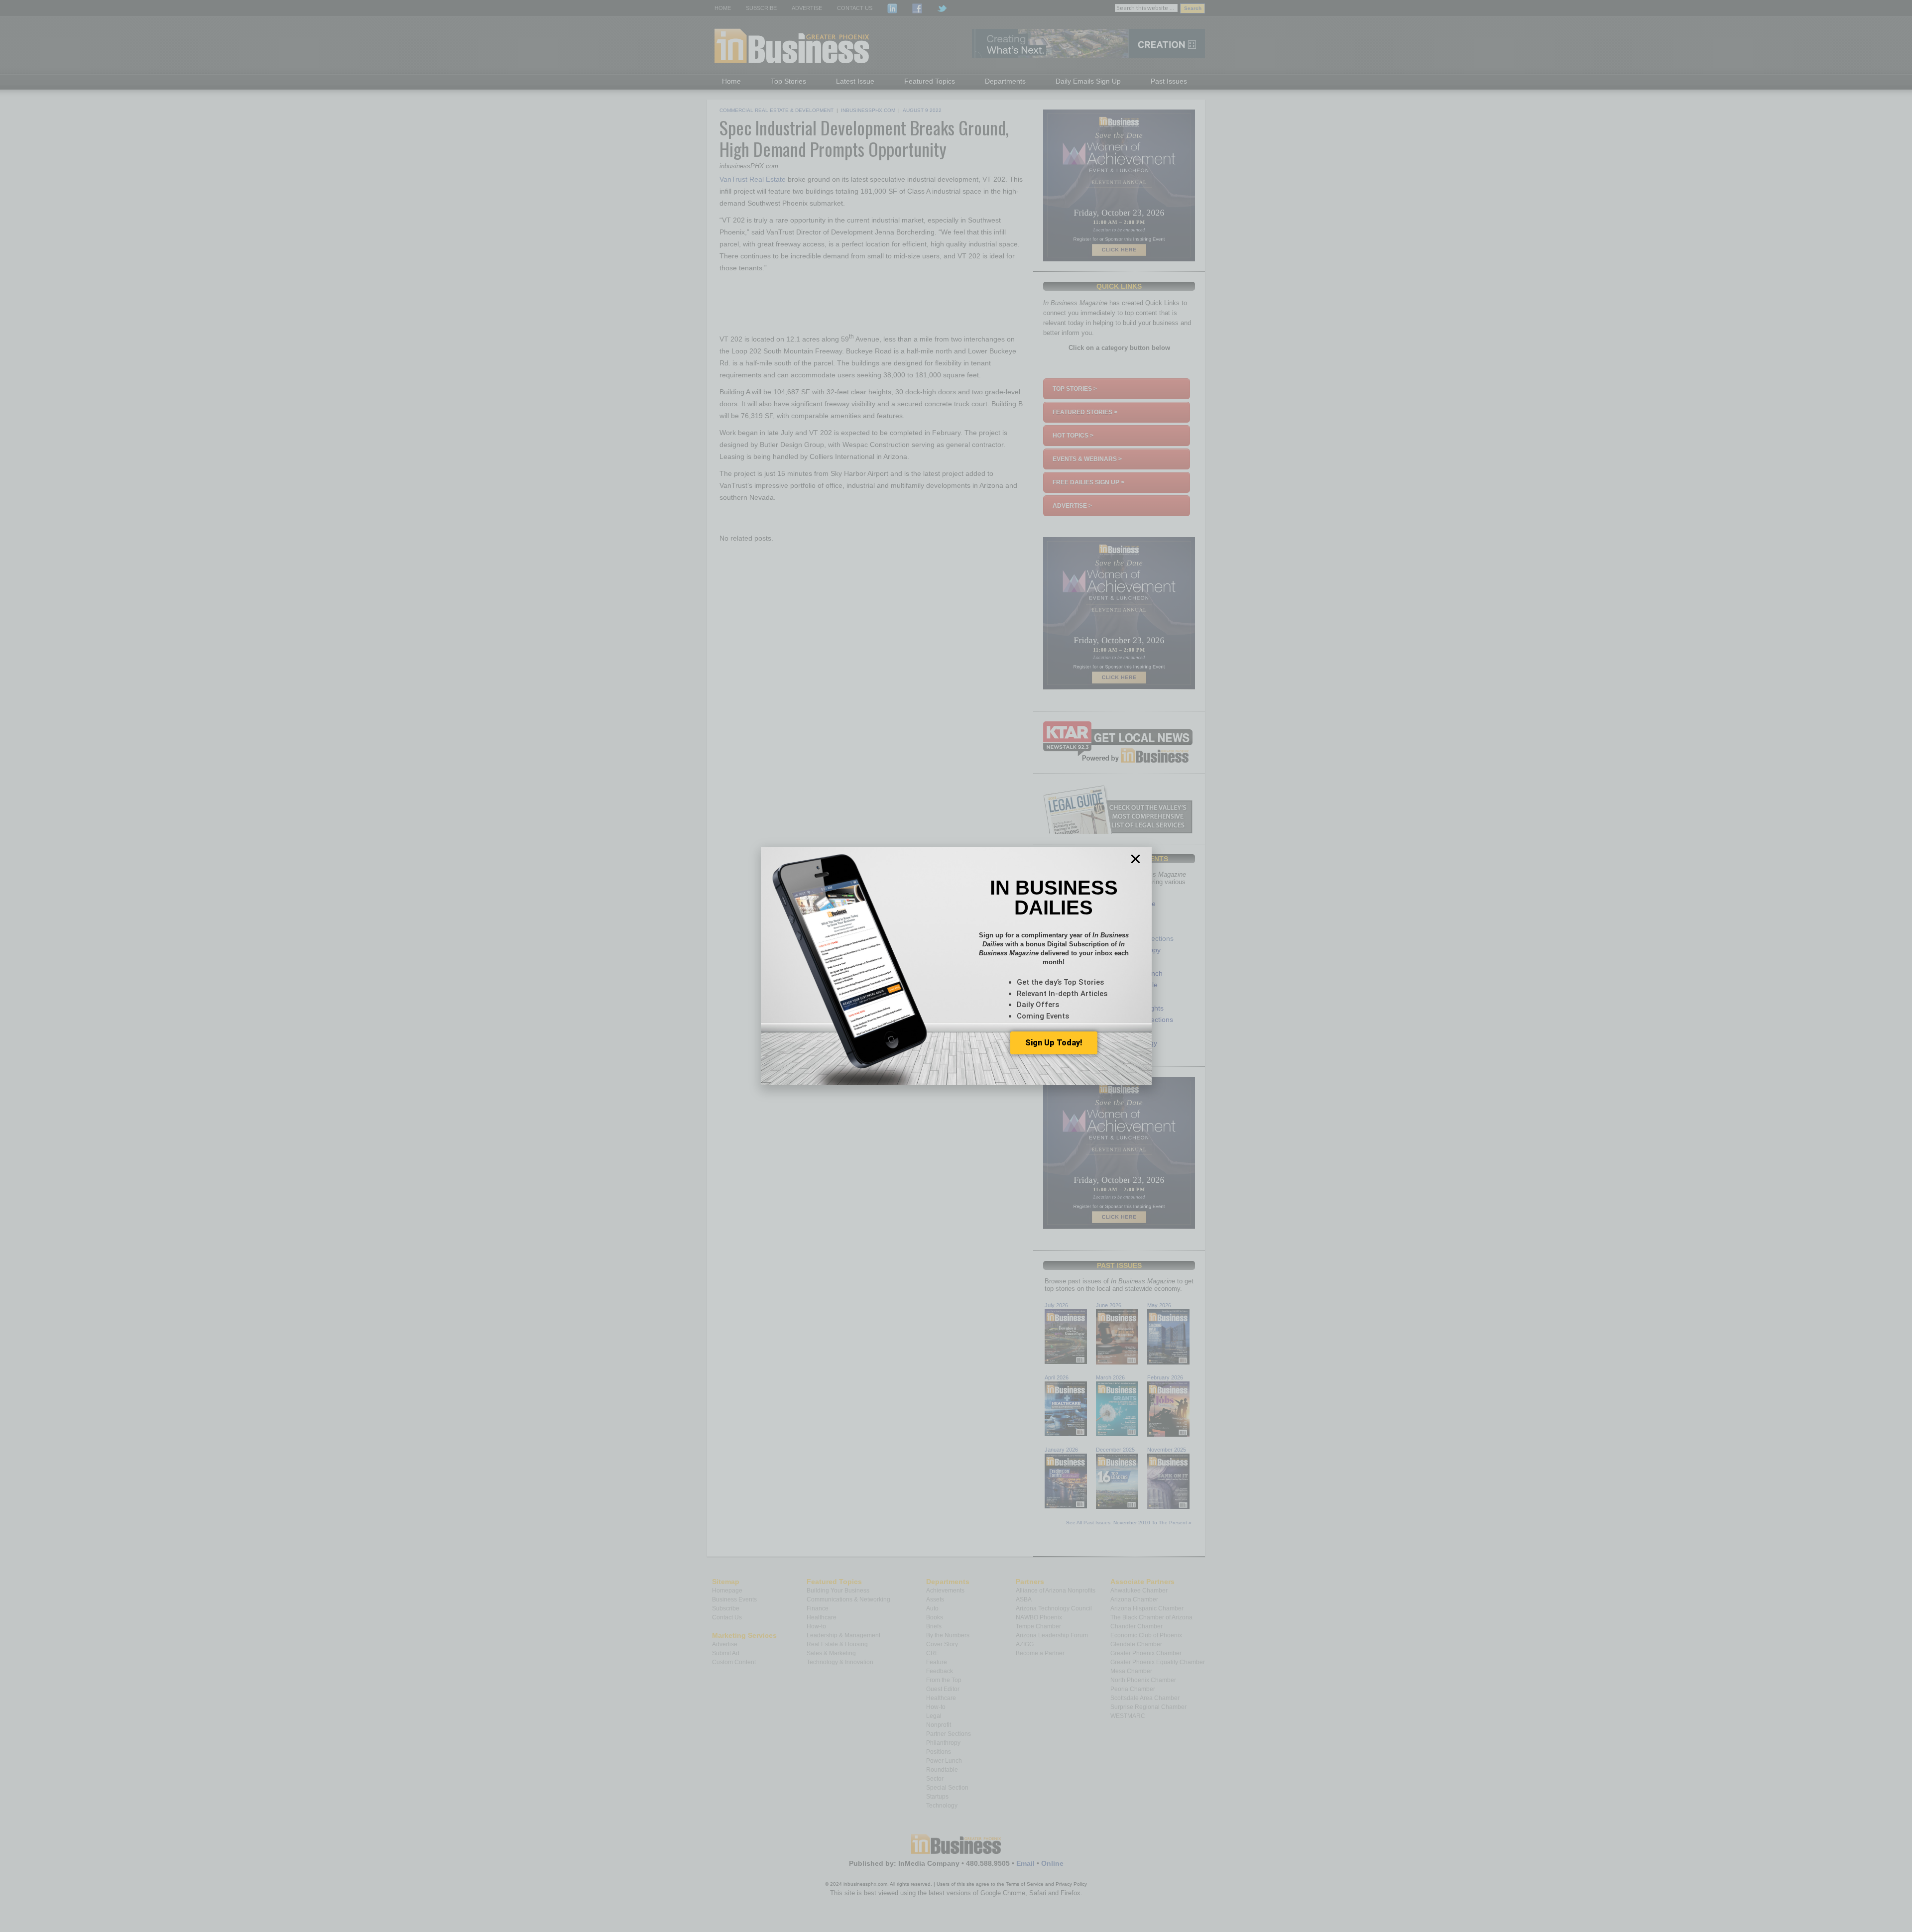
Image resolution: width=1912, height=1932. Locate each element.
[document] (956, 966)
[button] (1135, 859)
